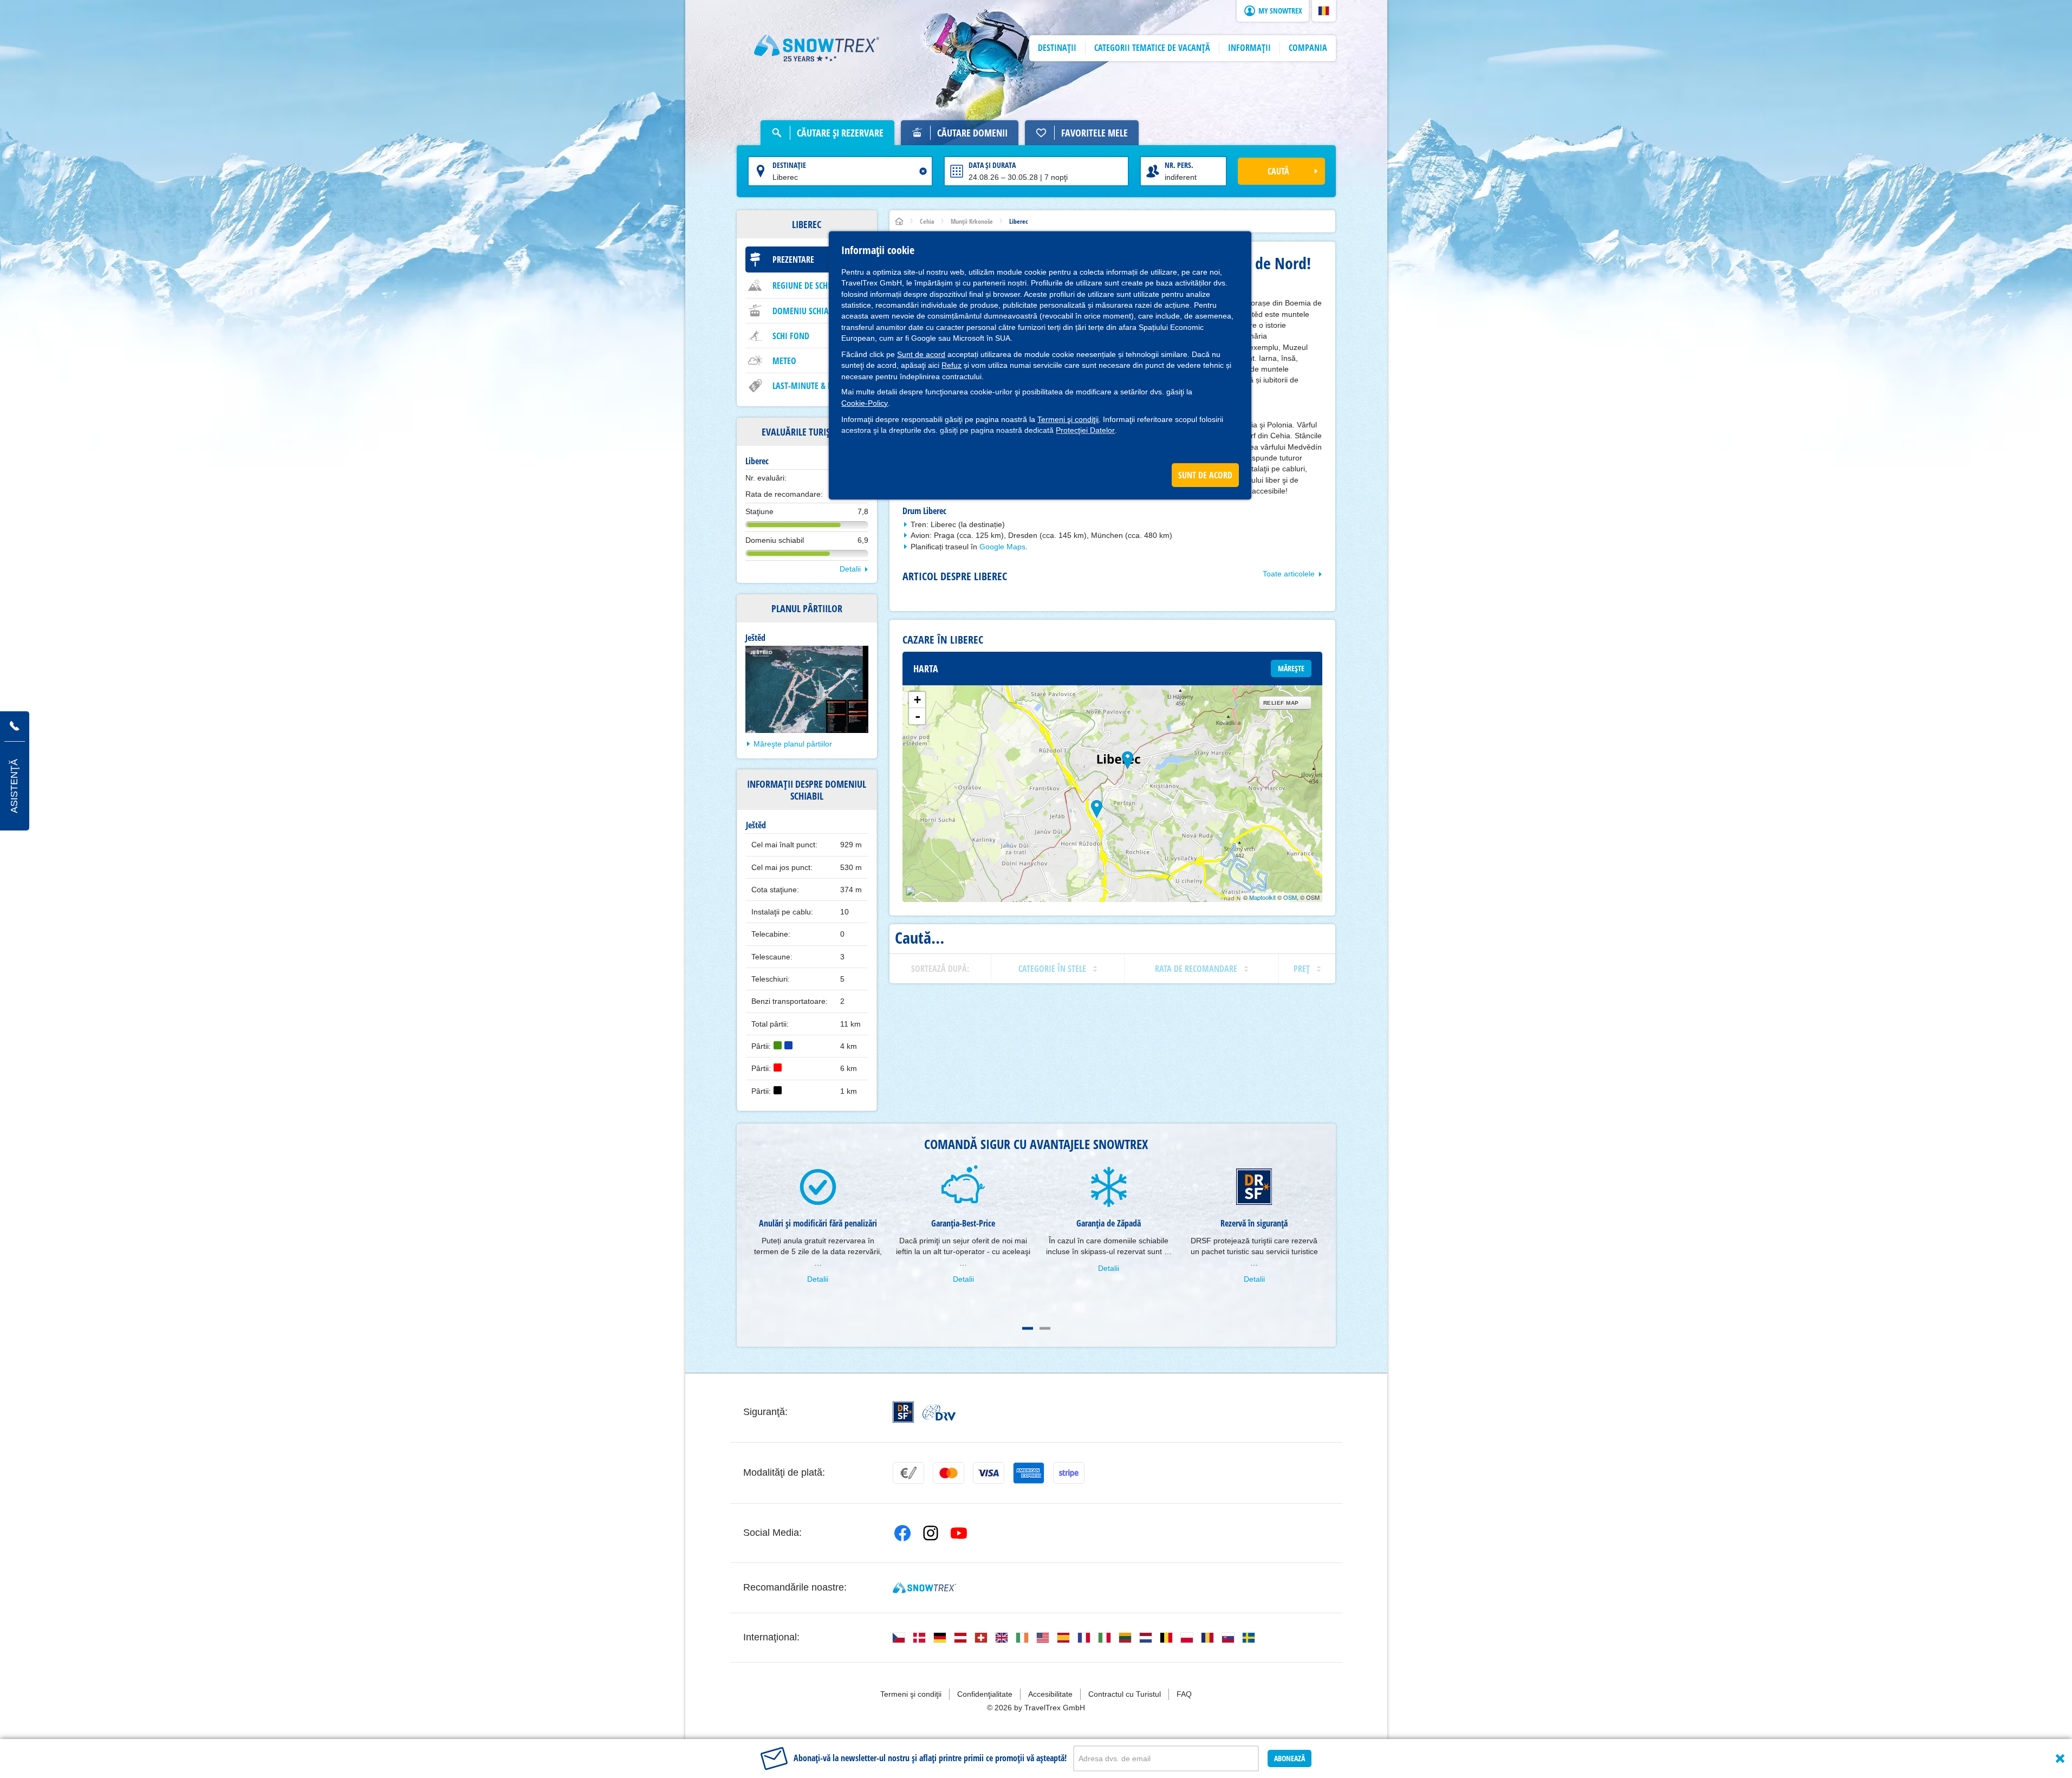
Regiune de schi (801, 285)
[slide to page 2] (1045, 1328)
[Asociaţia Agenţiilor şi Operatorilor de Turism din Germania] (939, 1412)
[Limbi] (899, 1638)
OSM (1290, 897)
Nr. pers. (1179, 165)
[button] (1324, 11)
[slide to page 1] (1028, 1328)
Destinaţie (789, 165)
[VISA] (989, 1473)
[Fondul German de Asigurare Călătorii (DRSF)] (903, 1412)
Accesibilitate (1050, 1694)
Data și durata (992, 165)
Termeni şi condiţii (1068, 419)
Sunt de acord (921, 354)
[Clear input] (923, 171)
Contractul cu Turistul (1125, 1694)
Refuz (951, 365)
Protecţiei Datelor (1085, 430)
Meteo (784, 361)
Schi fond (791, 336)
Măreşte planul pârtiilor (793, 744)
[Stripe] (1069, 1473)
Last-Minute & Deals (810, 386)
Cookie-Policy (865, 403)
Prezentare (793, 259)
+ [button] (917, 700)
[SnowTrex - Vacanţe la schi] (924, 1588)
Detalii (850, 569)
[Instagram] (931, 1533)
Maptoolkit (1262, 897)
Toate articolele (1289, 574)
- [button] (918, 716)
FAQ (1184, 1694)
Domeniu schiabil (806, 311)
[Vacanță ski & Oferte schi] (817, 48)
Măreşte (1291, 668)
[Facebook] (902, 1533)
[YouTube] (959, 1533)
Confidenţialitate (985, 1694)
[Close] (2060, 1758)
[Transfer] (908, 1473)
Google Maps (1002, 547)
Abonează (1290, 1758)
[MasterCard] (949, 1473)
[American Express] (1029, 1473)
